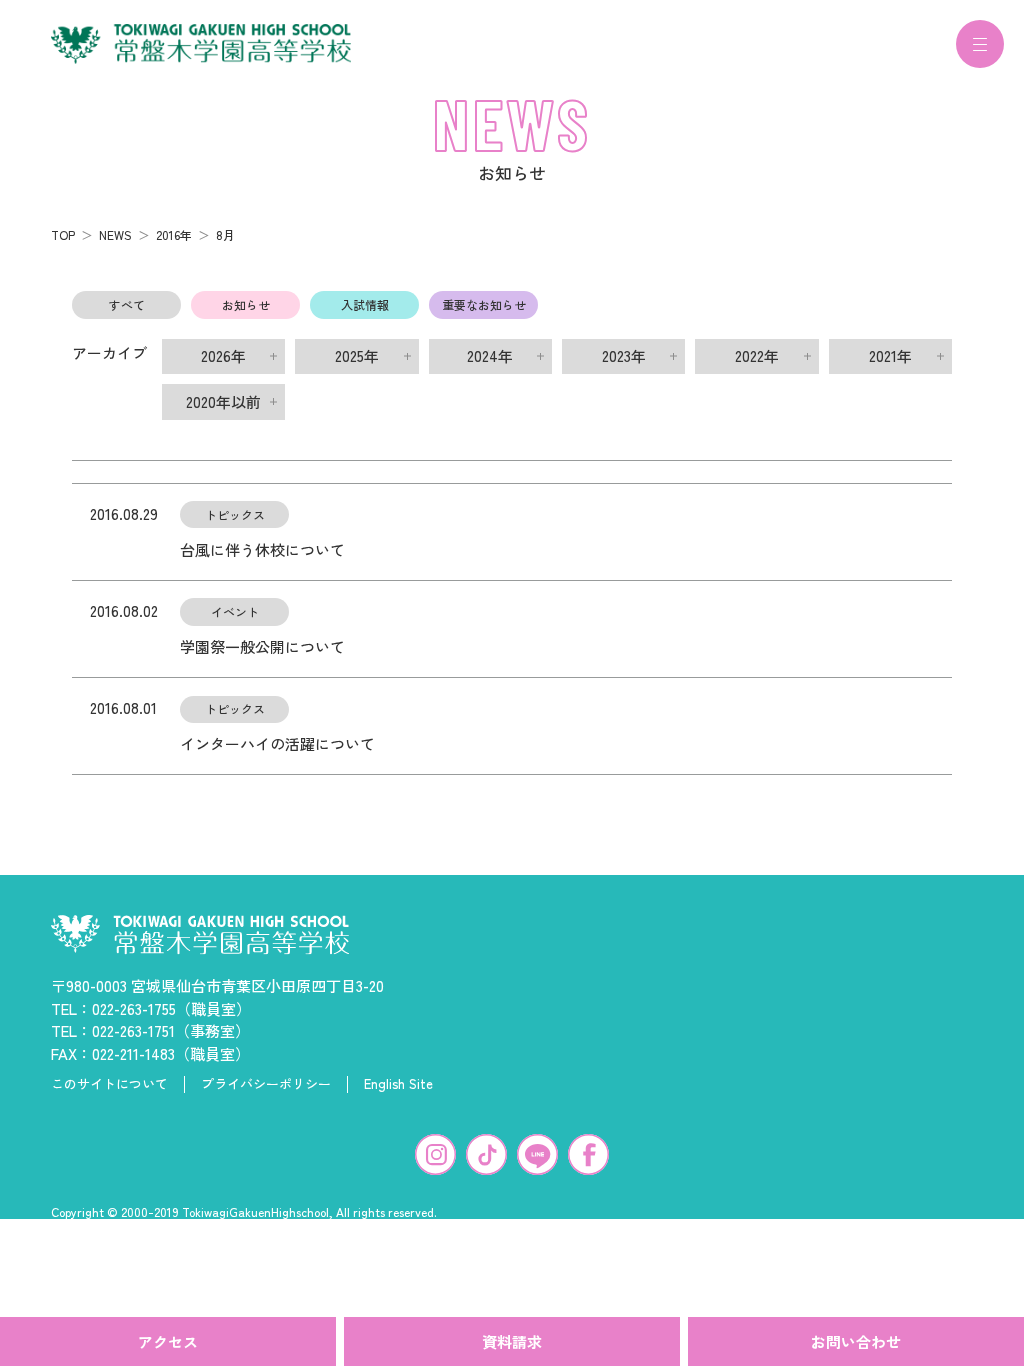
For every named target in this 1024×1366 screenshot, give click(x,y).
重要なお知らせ (484, 304)
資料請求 (512, 1341)
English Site (398, 1084)
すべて (127, 304)
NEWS (115, 234)
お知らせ (246, 304)
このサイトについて (109, 1084)
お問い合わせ (856, 1341)
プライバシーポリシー (266, 1084)
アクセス (168, 1341)
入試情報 (365, 304)
